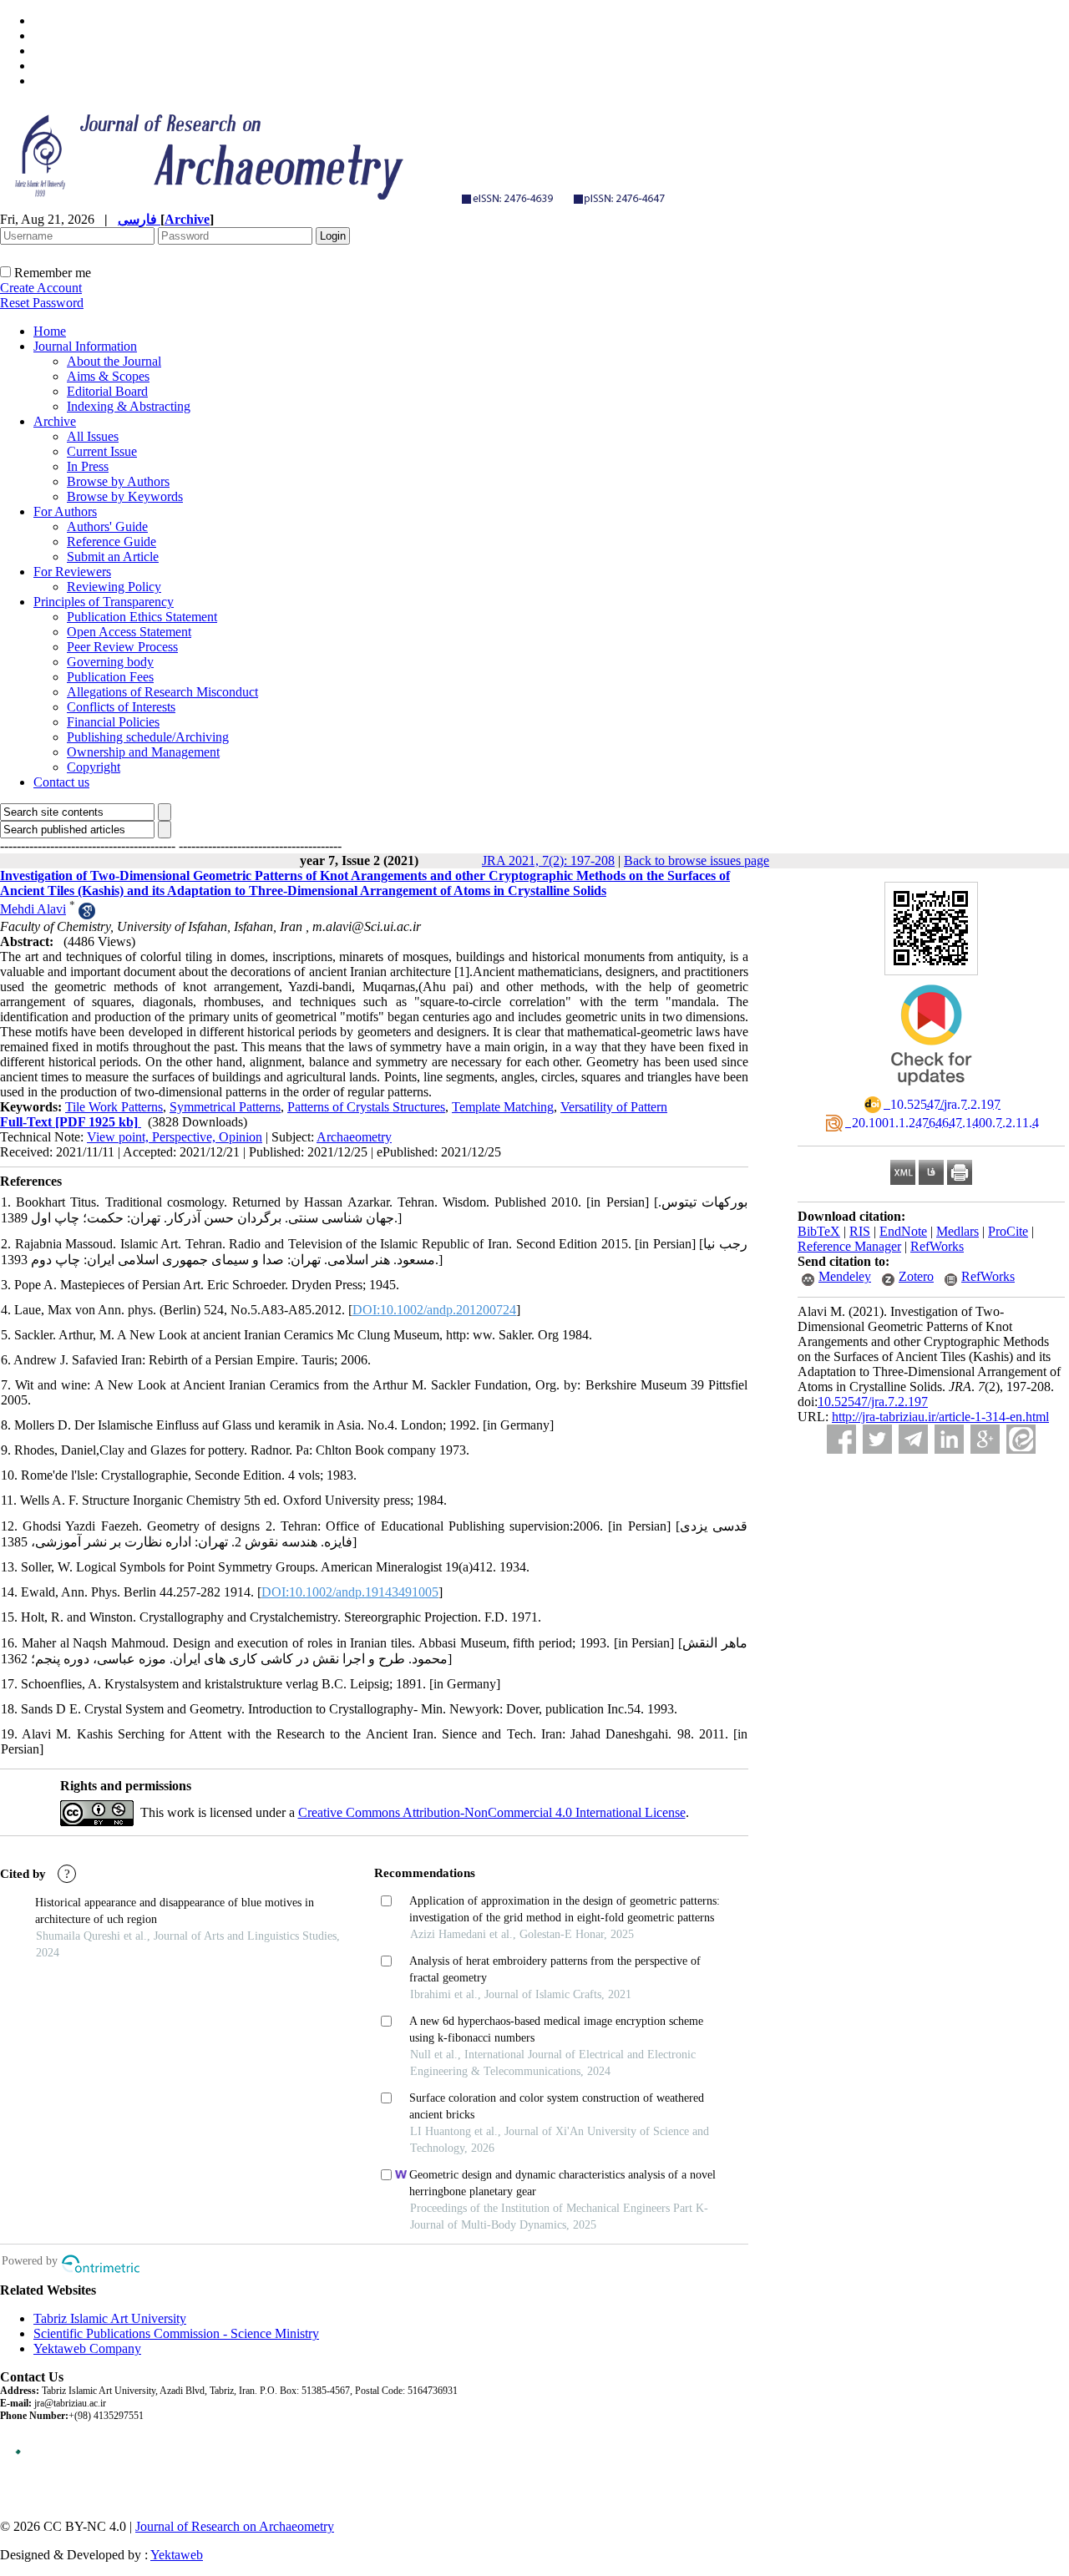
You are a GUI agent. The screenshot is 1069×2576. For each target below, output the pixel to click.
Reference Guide (111, 542)
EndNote (903, 1231)
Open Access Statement (129, 632)
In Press (88, 466)
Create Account (41, 288)
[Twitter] (877, 1439)
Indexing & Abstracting (129, 406)
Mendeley (845, 1276)
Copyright (94, 767)
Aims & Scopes (108, 376)
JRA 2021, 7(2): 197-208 (548, 860)
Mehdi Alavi (33, 909)
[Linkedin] (949, 1439)
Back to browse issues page (697, 860)
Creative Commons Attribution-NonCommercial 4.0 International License (492, 1812)
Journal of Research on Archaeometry (235, 2526)
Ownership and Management (143, 752)
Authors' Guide (107, 526)
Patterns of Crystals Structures (366, 1107)
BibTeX (819, 1231)
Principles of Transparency (104, 602)
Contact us (61, 782)
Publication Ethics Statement (142, 617)
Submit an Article (113, 557)
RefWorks (937, 1246)
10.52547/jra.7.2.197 (873, 1402)
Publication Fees (110, 677)
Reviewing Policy (114, 587)
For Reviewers (72, 572)
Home (50, 331)
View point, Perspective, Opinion (175, 1137)
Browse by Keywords (125, 496)
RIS (860, 1231)
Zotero (916, 1276)
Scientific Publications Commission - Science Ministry (176, 2333)
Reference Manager (849, 1246)
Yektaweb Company (87, 2348)
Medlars (958, 1231)
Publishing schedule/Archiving (148, 737)
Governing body (110, 662)
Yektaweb (177, 2555)
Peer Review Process (122, 647)
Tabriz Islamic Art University (110, 2318)
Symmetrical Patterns (225, 1107)
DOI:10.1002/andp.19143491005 (350, 1592)
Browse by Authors (118, 481)
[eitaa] (1021, 1439)
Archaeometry (354, 1137)
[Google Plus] (985, 1439)
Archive (55, 421)
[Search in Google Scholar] (87, 915)
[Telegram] (913, 1439)
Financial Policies (113, 722)
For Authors (65, 511)
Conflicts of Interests (121, 707)
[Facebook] (841, 1439)
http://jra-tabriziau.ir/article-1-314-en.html (940, 1417)
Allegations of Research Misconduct (162, 692)
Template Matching (503, 1107)
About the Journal (114, 361)
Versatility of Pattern (614, 1107)
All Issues (93, 436)
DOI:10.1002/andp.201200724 (434, 1310)
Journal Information (85, 346)
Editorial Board (107, 391)
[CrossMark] (931, 1091)
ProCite (1008, 1231)
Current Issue (102, 451)
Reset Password (42, 303)
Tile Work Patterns (114, 1107)
